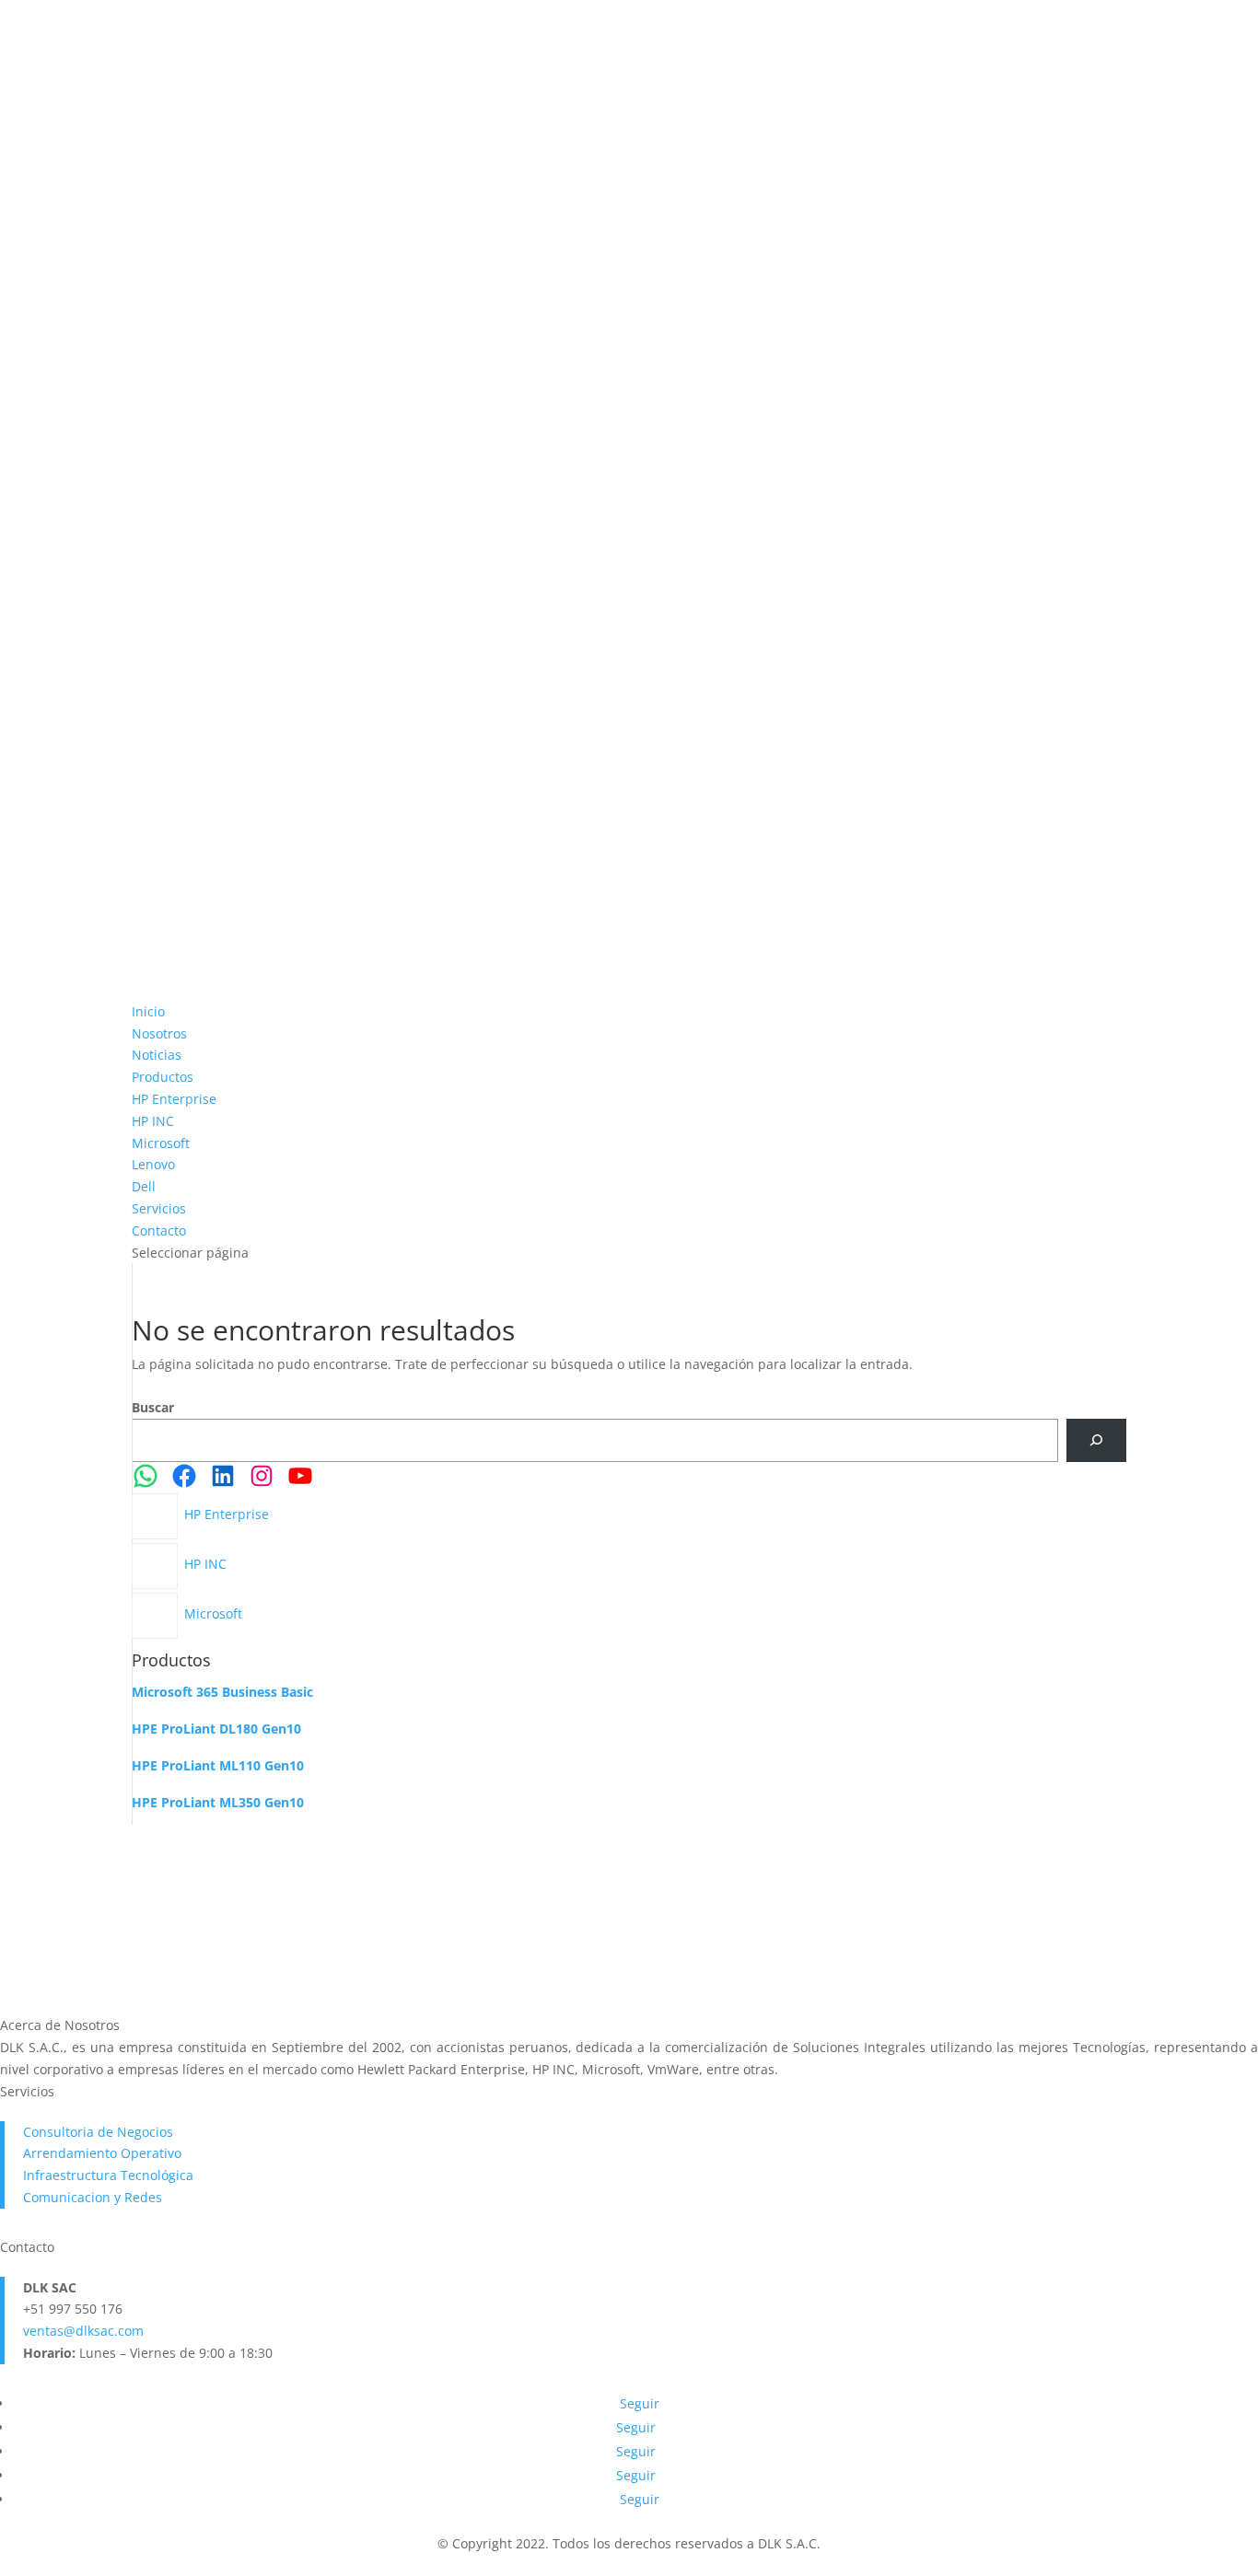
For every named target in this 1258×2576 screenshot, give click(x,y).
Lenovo (153, 1164)
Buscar (153, 1407)
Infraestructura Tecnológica (108, 2175)
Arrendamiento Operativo (102, 2153)
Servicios (159, 1208)
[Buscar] (1096, 1440)
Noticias (157, 1055)
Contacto (159, 1230)
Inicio (148, 1011)
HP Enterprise (174, 1099)
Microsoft (161, 1143)
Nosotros (159, 1033)
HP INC (153, 1121)
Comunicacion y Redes (93, 2197)
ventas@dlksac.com (83, 2331)
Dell (144, 1186)
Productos (163, 1077)
